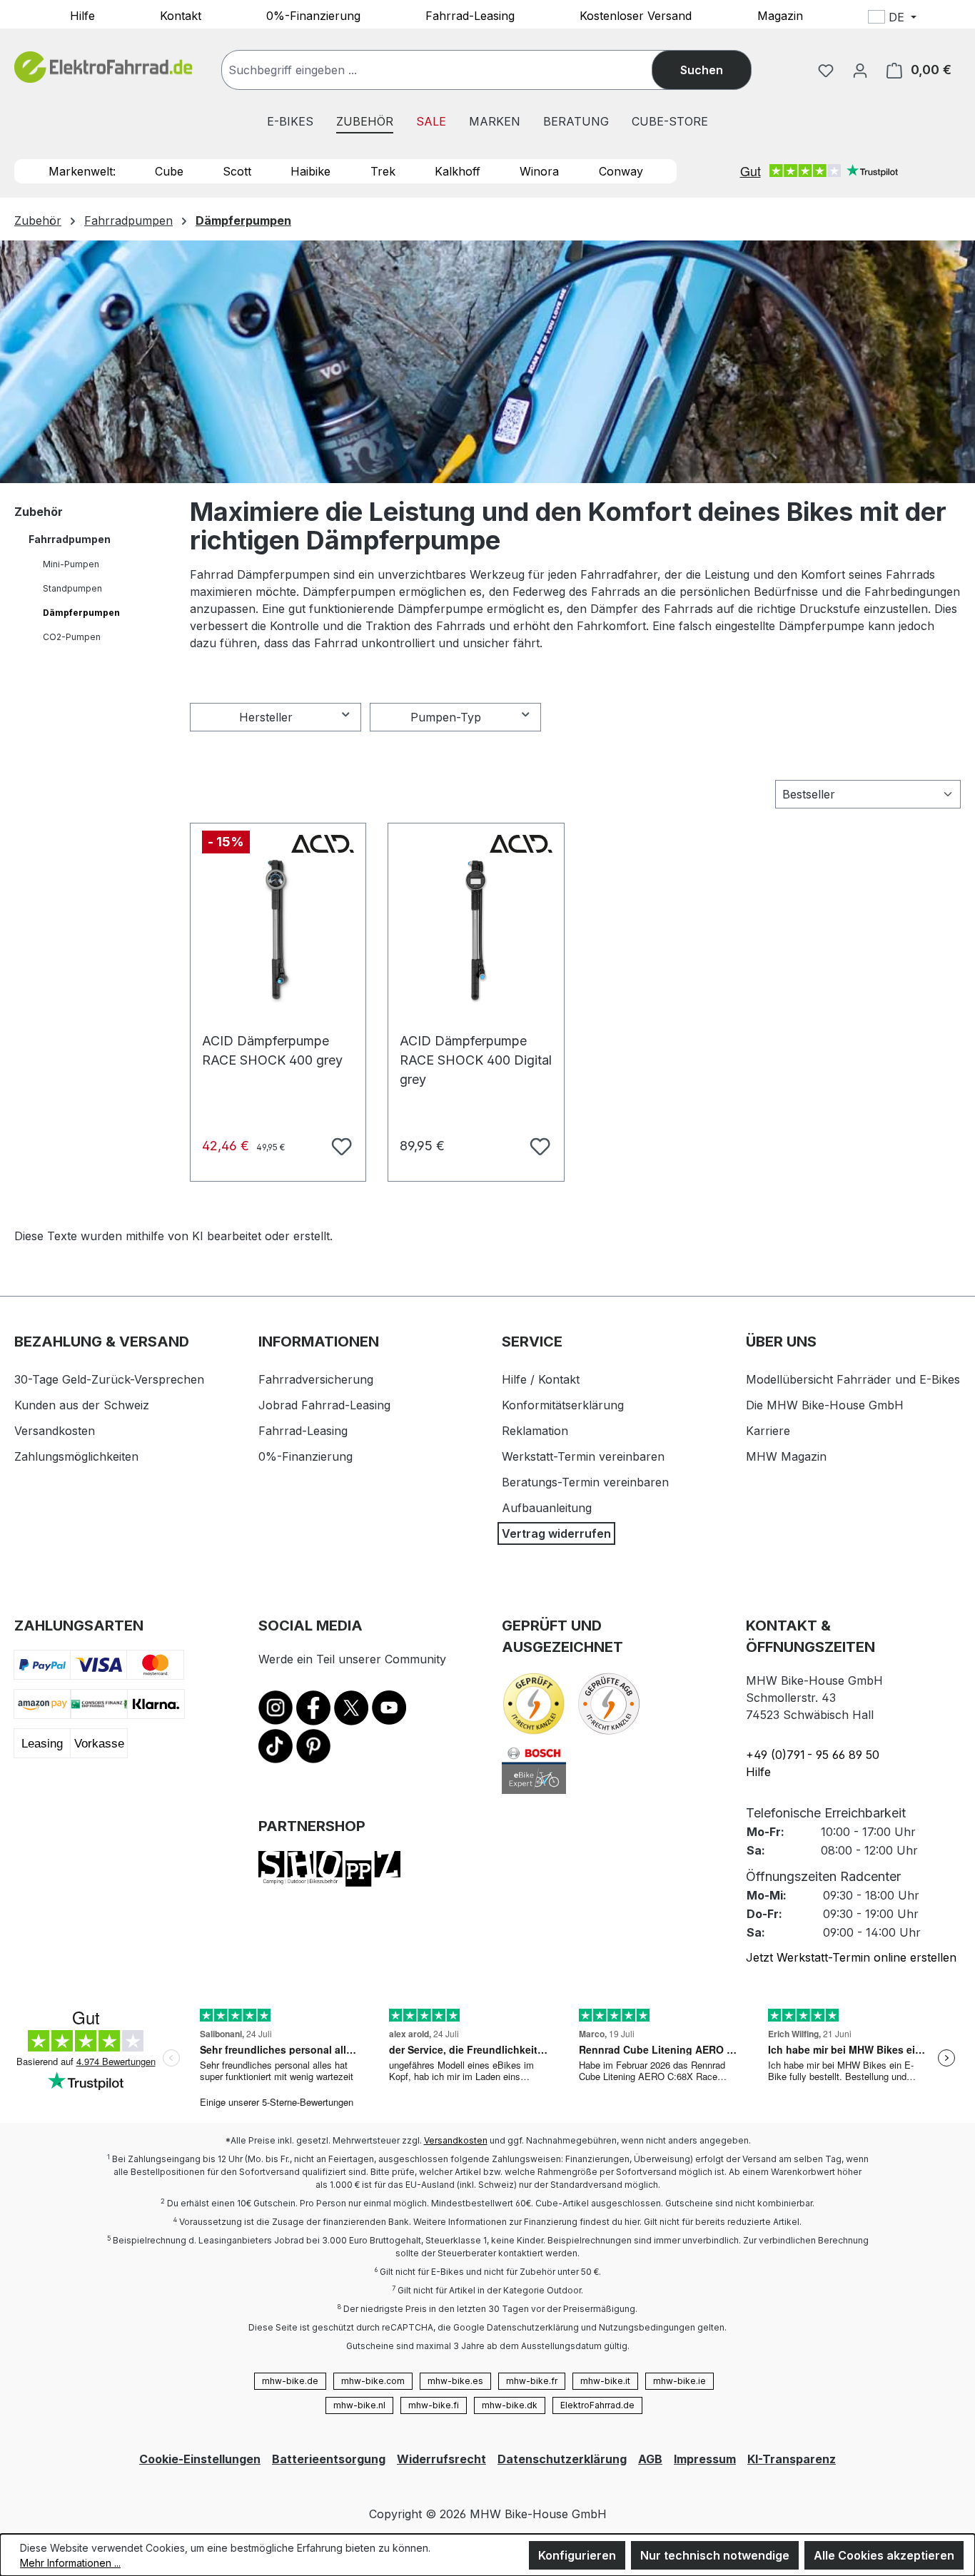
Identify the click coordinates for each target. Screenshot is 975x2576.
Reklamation (535, 1431)
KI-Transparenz (792, 2459)
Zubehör (39, 512)
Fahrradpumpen (70, 539)
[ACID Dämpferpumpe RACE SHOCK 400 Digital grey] (476, 931)
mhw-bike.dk (510, 2405)
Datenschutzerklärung (562, 2459)
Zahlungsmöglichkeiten (76, 1456)
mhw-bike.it (605, 2381)
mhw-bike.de (290, 2381)
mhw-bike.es (455, 2381)
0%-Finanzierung (313, 15)
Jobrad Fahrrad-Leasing (324, 1405)
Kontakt (181, 15)
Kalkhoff (458, 171)
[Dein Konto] (860, 70)
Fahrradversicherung (316, 1379)
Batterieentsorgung (329, 2459)
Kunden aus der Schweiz (82, 1405)
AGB (650, 2459)
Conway (621, 171)
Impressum (705, 2459)
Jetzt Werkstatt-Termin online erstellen (851, 1957)
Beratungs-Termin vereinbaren (585, 1482)
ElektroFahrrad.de (597, 2405)
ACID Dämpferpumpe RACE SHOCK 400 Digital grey (476, 1048)
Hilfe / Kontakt (541, 1379)
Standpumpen (72, 588)
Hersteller (266, 717)
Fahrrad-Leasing (470, 15)
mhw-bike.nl (359, 2405)
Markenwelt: (82, 171)
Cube (169, 171)
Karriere (768, 1431)
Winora (539, 171)
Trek (383, 171)
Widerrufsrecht (441, 2459)
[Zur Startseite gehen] (103, 67)
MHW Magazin (786, 1456)
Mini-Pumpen (71, 564)
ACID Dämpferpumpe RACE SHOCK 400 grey (272, 1048)
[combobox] (451, 70)
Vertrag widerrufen (556, 1533)
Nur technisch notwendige (715, 2555)
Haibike (310, 171)
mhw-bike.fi (434, 2405)
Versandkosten (55, 1431)
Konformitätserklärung (563, 1405)
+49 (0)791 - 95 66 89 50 (813, 1755)
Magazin (780, 15)
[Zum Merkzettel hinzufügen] (340, 1145)
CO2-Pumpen (72, 637)
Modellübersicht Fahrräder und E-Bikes (853, 1379)
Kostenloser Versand (636, 15)
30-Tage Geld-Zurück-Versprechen (109, 1379)
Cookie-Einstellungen (200, 2459)
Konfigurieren (577, 2555)
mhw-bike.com (373, 2381)
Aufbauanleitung (547, 1508)
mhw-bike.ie (680, 2381)
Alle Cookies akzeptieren (884, 2555)
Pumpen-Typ (446, 717)
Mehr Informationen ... (70, 2563)
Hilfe (82, 15)
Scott (237, 171)
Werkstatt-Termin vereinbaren (583, 1456)
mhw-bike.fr (532, 2381)
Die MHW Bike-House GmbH (825, 1405)
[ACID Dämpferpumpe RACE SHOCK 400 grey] (278, 931)
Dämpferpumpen (81, 613)
